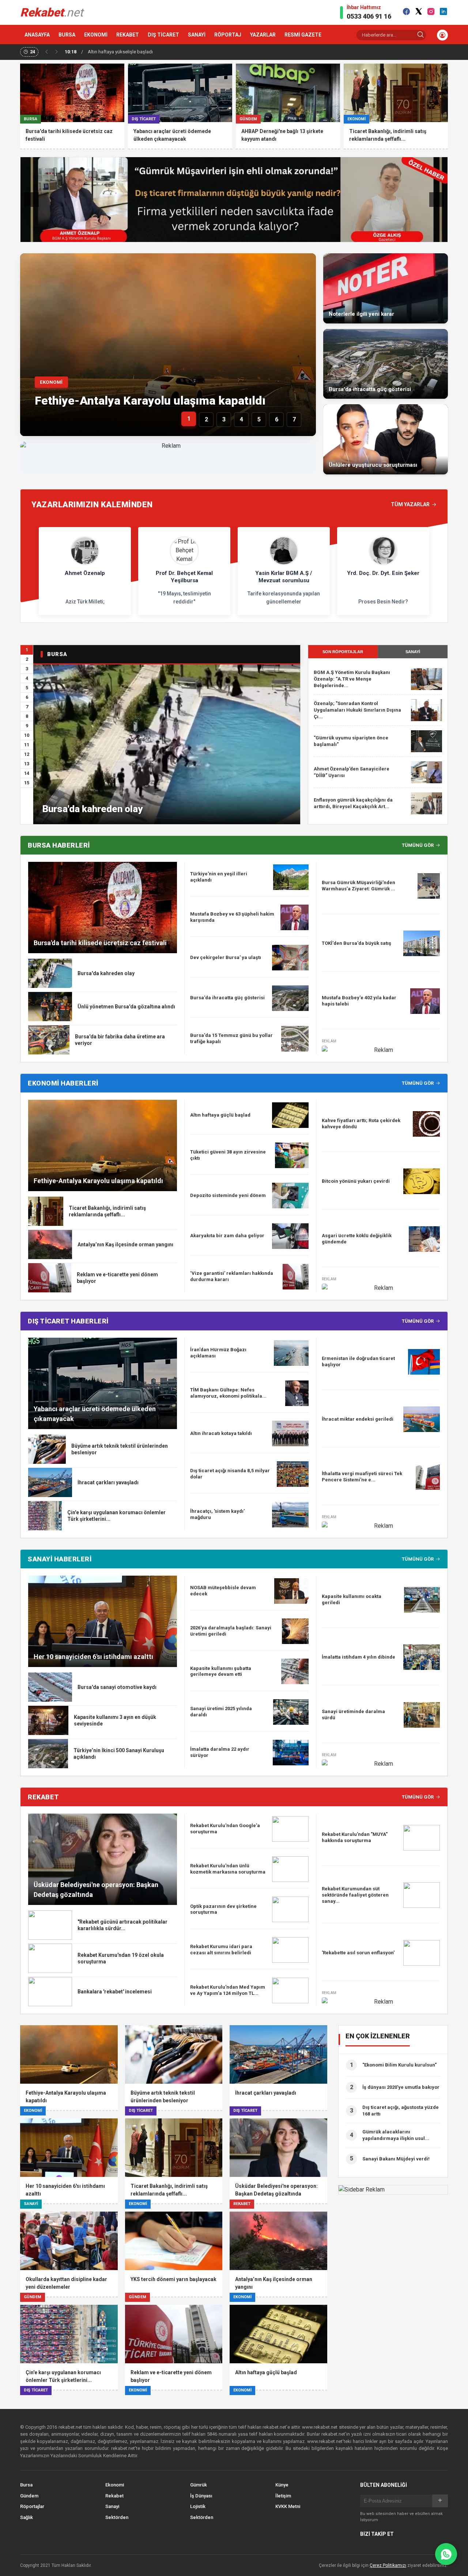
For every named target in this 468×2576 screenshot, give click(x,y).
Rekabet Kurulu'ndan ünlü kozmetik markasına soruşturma (228, 1869)
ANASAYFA (37, 35)
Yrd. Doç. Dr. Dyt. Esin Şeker (383, 573)
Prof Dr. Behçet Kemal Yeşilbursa (184, 577)
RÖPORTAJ (228, 35)
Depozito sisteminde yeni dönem (228, 1195)
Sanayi (112, 2506)
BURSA (67, 35)
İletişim (283, 2496)
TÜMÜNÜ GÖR (418, 845)
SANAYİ (197, 35)
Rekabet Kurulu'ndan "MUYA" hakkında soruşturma (355, 1837)
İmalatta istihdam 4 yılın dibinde (358, 1657)
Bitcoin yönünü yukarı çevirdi (356, 1181)
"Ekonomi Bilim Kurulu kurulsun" (399, 2065)
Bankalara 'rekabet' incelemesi (115, 1992)
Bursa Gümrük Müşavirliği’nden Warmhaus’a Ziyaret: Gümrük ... (358, 886)
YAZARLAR (263, 35)
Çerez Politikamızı (388, 2565)
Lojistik (198, 2506)
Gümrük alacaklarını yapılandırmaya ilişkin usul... (396, 2135)
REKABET (128, 35)
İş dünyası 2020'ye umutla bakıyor (401, 2087)
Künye (282, 2485)
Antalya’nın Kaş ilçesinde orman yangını (125, 1245)
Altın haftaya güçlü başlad (220, 1115)
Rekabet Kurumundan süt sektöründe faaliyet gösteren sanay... (355, 1895)
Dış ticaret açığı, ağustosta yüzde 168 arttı (401, 2111)
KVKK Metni (288, 2506)
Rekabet (114, 2496)
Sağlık (27, 2517)
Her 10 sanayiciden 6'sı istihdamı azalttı (93, 1657)
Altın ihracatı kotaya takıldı (221, 1433)
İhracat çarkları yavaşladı (108, 1482)
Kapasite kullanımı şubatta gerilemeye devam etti (221, 1671)
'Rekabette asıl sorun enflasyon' (358, 1953)
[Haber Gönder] (446, 2554)
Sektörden (117, 2517)
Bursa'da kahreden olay (93, 809)
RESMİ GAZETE (303, 35)
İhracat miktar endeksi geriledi (358, 1419)
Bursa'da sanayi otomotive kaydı (117, 1687)
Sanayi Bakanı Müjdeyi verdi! (396, 2159)
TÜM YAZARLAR (410, 504)
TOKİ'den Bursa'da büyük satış (356, 943)
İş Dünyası (201, 2496)
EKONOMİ (96, 35)
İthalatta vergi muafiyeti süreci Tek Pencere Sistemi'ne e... (362, 1477)
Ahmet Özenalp (85, 573)
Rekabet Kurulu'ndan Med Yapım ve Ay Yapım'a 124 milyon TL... (228, 1990)
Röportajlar (32, 2506)
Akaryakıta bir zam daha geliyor (227, 1236)
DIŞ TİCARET (163, 35)
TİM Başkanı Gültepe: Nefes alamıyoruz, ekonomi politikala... (228, 1393)
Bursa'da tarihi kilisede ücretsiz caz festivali (100, 943)
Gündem (29, 2496)
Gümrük (199, 2485)
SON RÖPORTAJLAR (343, 652)
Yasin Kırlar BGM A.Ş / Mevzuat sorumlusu (284, 577)
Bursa (26, 2485)
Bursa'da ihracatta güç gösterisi (227, 998)
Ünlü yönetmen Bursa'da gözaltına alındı (126, 1007)
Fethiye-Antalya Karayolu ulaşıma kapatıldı (150, 401)
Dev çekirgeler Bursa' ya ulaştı (226, 957)
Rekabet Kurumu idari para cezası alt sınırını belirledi (221, 1950)
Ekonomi (115, 2485)
